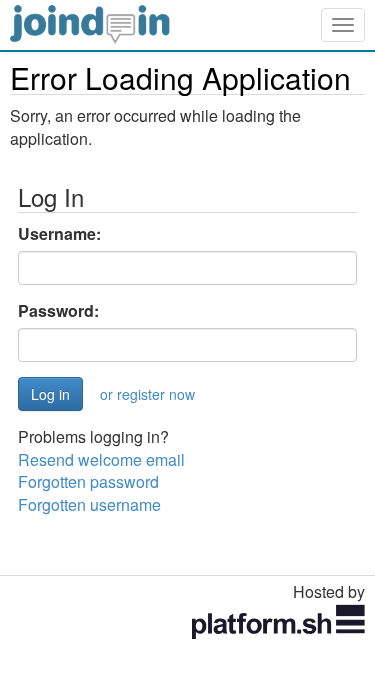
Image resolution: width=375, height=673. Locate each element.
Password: (58, 311)
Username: (59, 234)
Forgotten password (88, 481)
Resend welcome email (101, 459)
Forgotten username (89, 504)
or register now (147, 394)
